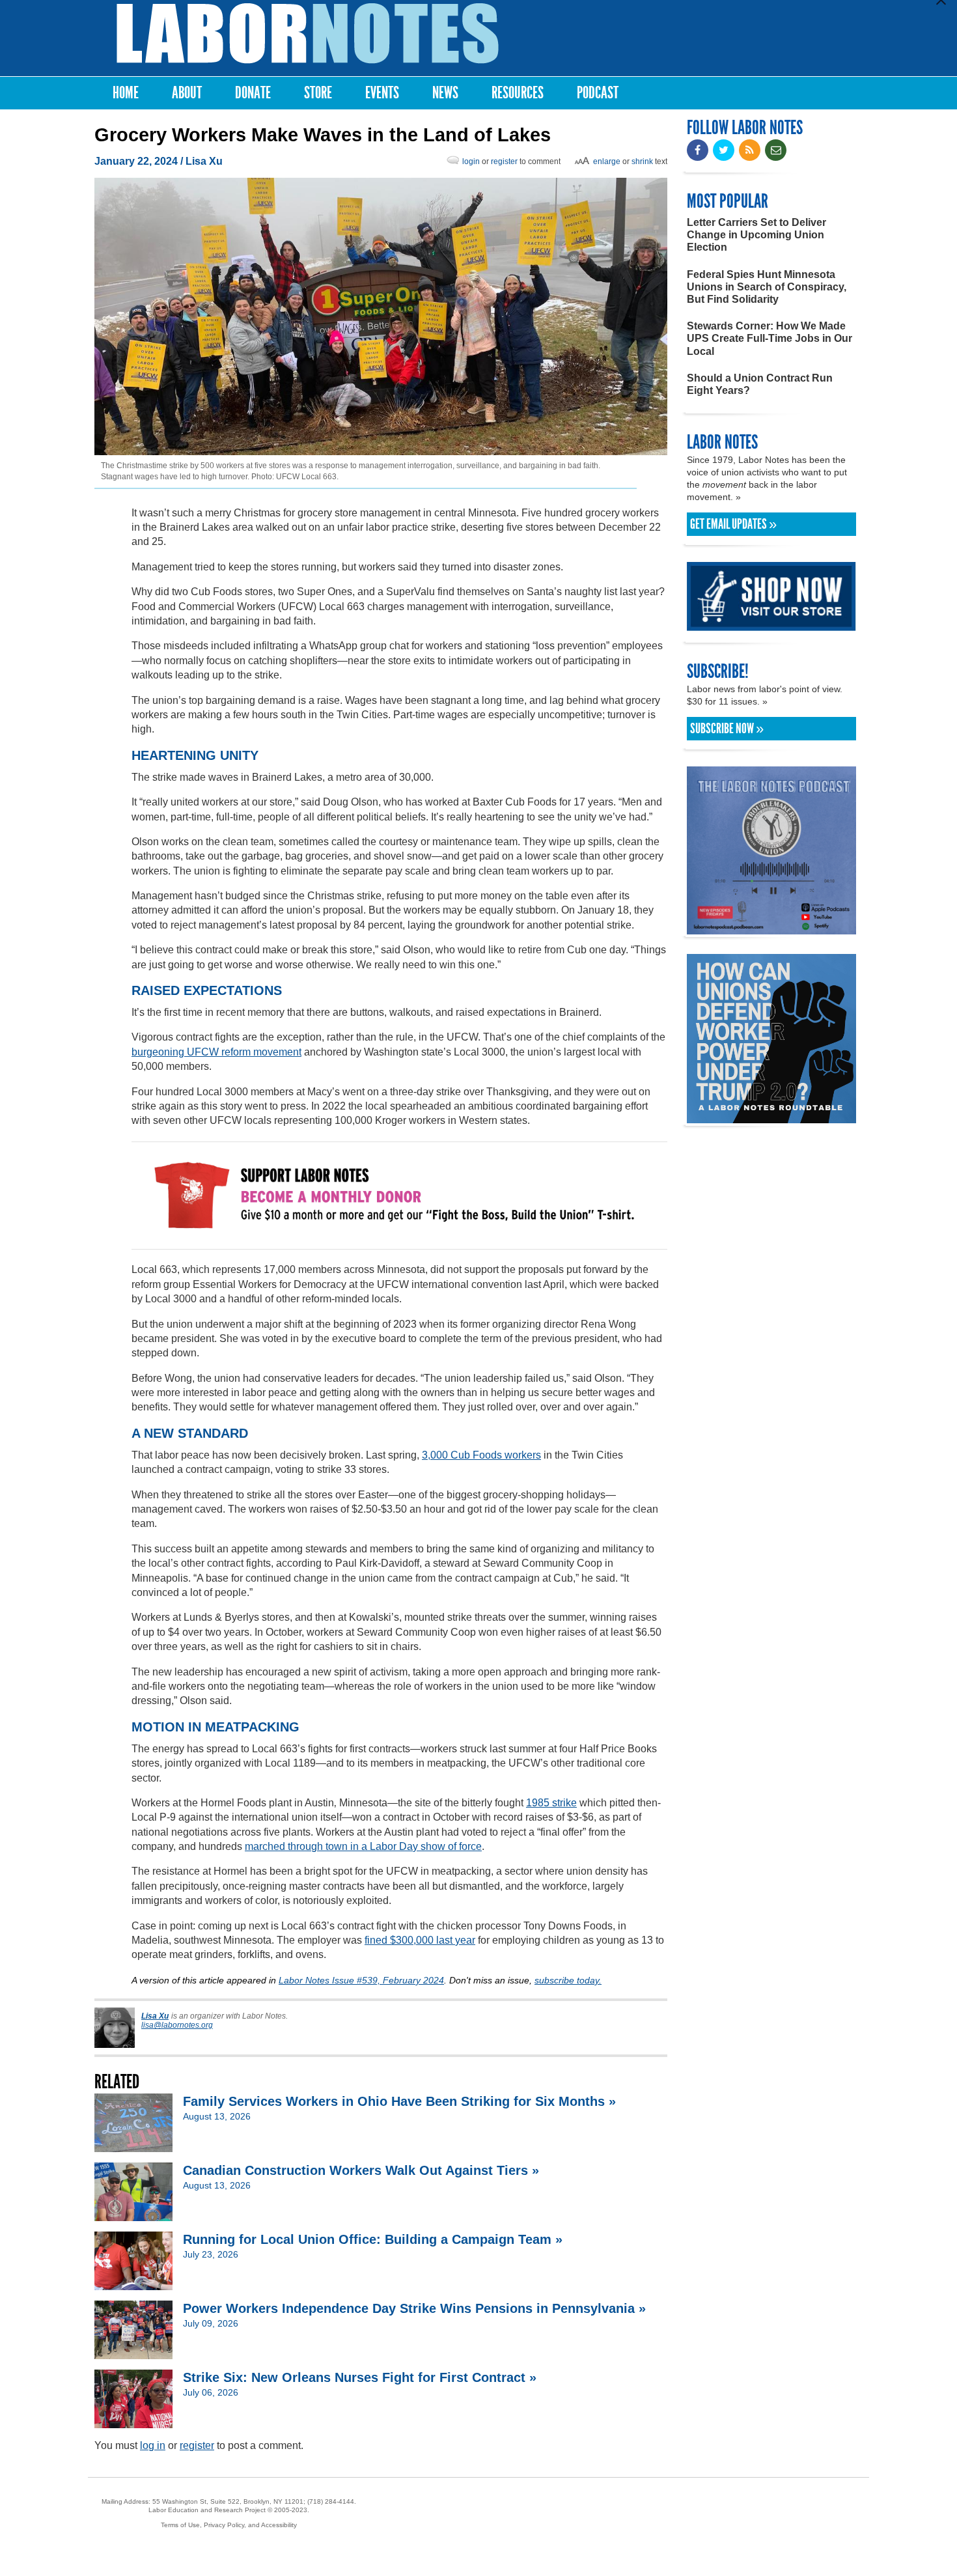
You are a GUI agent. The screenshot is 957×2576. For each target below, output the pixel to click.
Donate (253, 93)
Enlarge (607, 161)
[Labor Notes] (308, 34)
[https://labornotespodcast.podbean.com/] (771, 928)
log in (153, 2445)
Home (126, 93)
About (187, 93)
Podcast (598, 93)
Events (382, 93)
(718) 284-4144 (331, 2501)
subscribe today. (568, 1980)
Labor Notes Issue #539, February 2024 (361, 1980)
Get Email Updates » (733, 524)
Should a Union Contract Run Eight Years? (760, 384)
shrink (642, 161)
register (504, 161)
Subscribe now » (727, 729)
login (471, 161)
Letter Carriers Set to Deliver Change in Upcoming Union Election (756, 235)
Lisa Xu (204, 161)
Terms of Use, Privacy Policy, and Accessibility (229, 2525)
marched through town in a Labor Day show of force (363, 1846)
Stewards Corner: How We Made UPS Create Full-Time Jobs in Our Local (770, 338)
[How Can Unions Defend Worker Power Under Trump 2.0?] (771, 1117)
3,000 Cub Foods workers (481, 1455)
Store (318, 93)
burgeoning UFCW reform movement (216, 1052)
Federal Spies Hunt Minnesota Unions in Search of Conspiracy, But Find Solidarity (767, 287)
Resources (518, 93)
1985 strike (551, 1803)
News (445, 93)
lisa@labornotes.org (177, 2025)
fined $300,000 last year (420, 1940)
